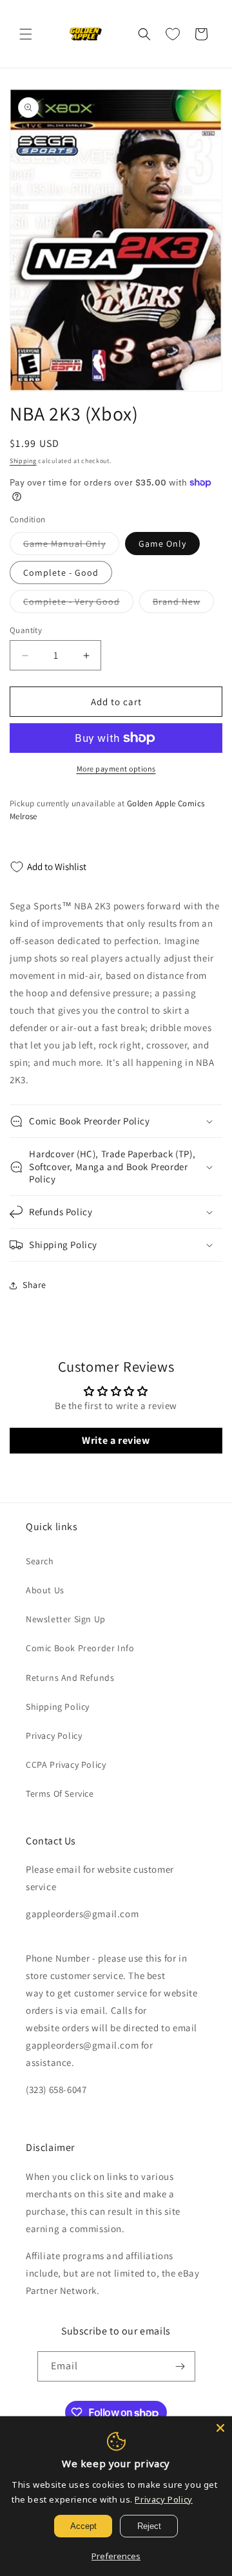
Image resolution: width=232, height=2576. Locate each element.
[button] (26, 34)
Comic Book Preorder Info (80, 1648)
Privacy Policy (54, 1736)
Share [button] (34, 1285)
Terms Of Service (60, 1794)
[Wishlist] (173, 34)
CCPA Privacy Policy (66, 1765)
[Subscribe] (180, 2366)
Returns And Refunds (70, 1678)
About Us (45, 1590)
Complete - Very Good (78, 604)
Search (40, 1561)
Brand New (183, 604)
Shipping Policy (58, 1707)
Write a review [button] (116, 1440)
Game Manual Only (71, 546)
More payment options (116, 769)
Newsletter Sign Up (66, 1619)
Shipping (23, 461)
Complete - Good (61, 573)
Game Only (162, 544)
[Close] (220, 2428)
